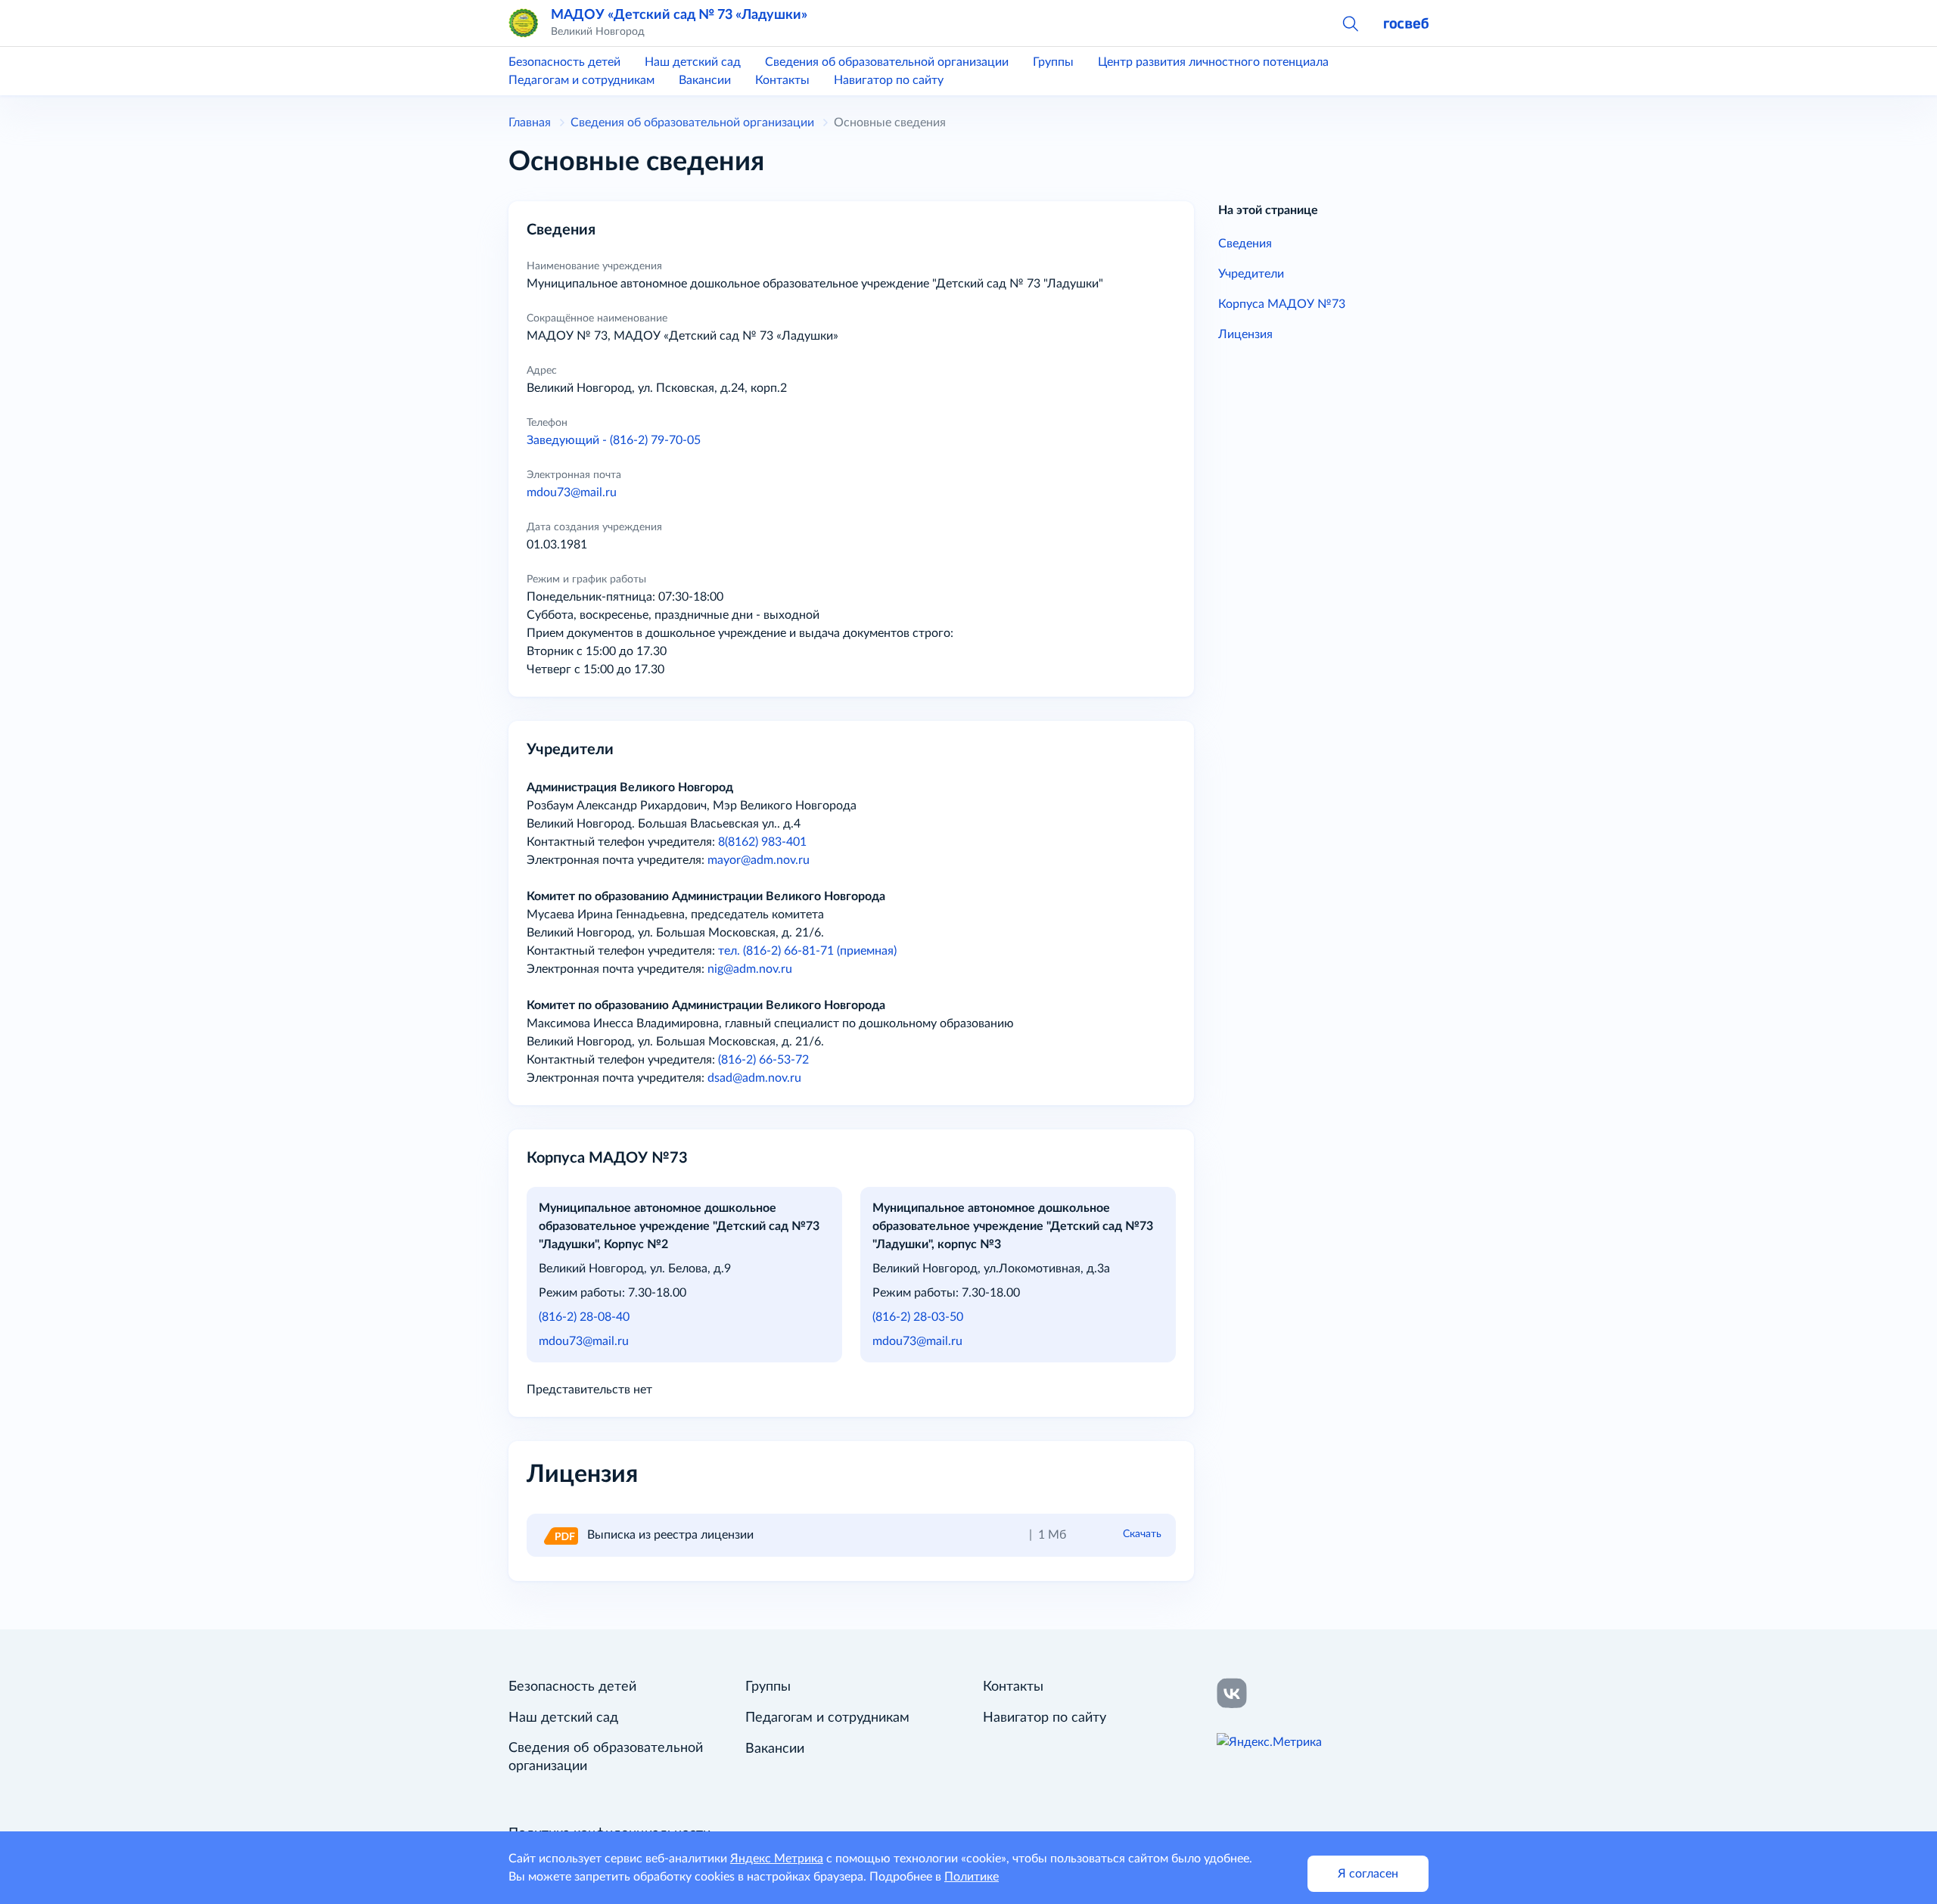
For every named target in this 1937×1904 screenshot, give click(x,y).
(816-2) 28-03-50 (918, 1317)
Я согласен (1368, 1874)
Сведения (1245, 244)
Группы (1053, 62)
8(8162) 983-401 (762, 842)
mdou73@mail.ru (572, 492)
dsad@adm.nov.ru (754, 1078)
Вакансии (705, 80)
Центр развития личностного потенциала (1213, 62)
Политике (972, 1877)
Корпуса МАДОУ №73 (1282, 304)
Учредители (1251, 274)
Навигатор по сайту (889, 80)
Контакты (782, 80)
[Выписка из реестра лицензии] (560, 1535)
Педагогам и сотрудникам (581, 80)
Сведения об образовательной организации (887, 62)
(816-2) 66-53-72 (763, 1060)
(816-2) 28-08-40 (584, 1317)
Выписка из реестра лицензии (670, 1535)
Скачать (1142, 1534)
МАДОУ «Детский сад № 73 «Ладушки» (679, 15)
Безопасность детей (564, 62)
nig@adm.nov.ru (750, 969)
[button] (1350, 23)
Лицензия (1245, 334)
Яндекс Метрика (777, 1859)
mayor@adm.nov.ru (759, 860)
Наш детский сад (693, 62)
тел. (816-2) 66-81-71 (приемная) (807, 951)
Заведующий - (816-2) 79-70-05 (614, 440)
